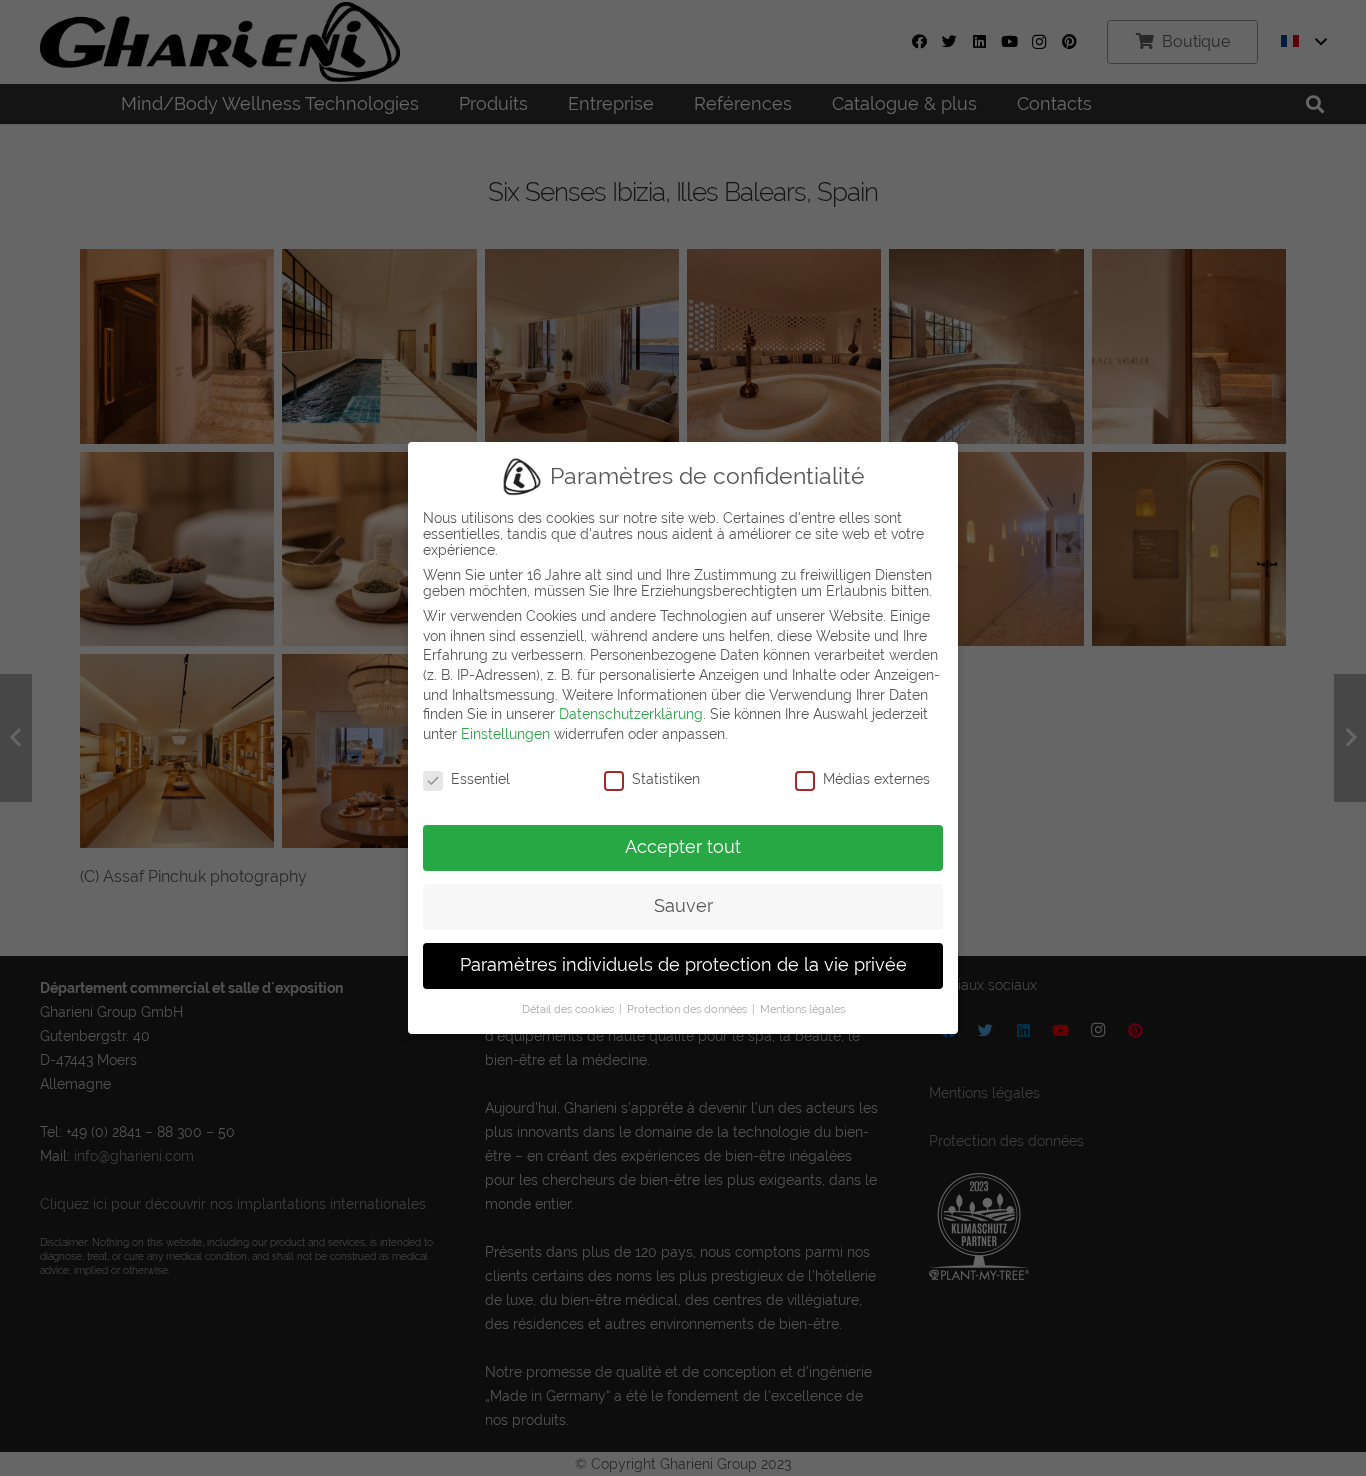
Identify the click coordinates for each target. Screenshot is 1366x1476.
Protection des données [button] (688, 1009)
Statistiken (666, 779)
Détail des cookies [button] (569, 1009)
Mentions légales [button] (802, 1009)
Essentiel (480, 779)
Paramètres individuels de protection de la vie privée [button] (683, 965)
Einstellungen (505, 734)
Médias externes (876, 779)
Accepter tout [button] (683, 847)
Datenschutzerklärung (631, 714)
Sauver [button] (683, 906)
